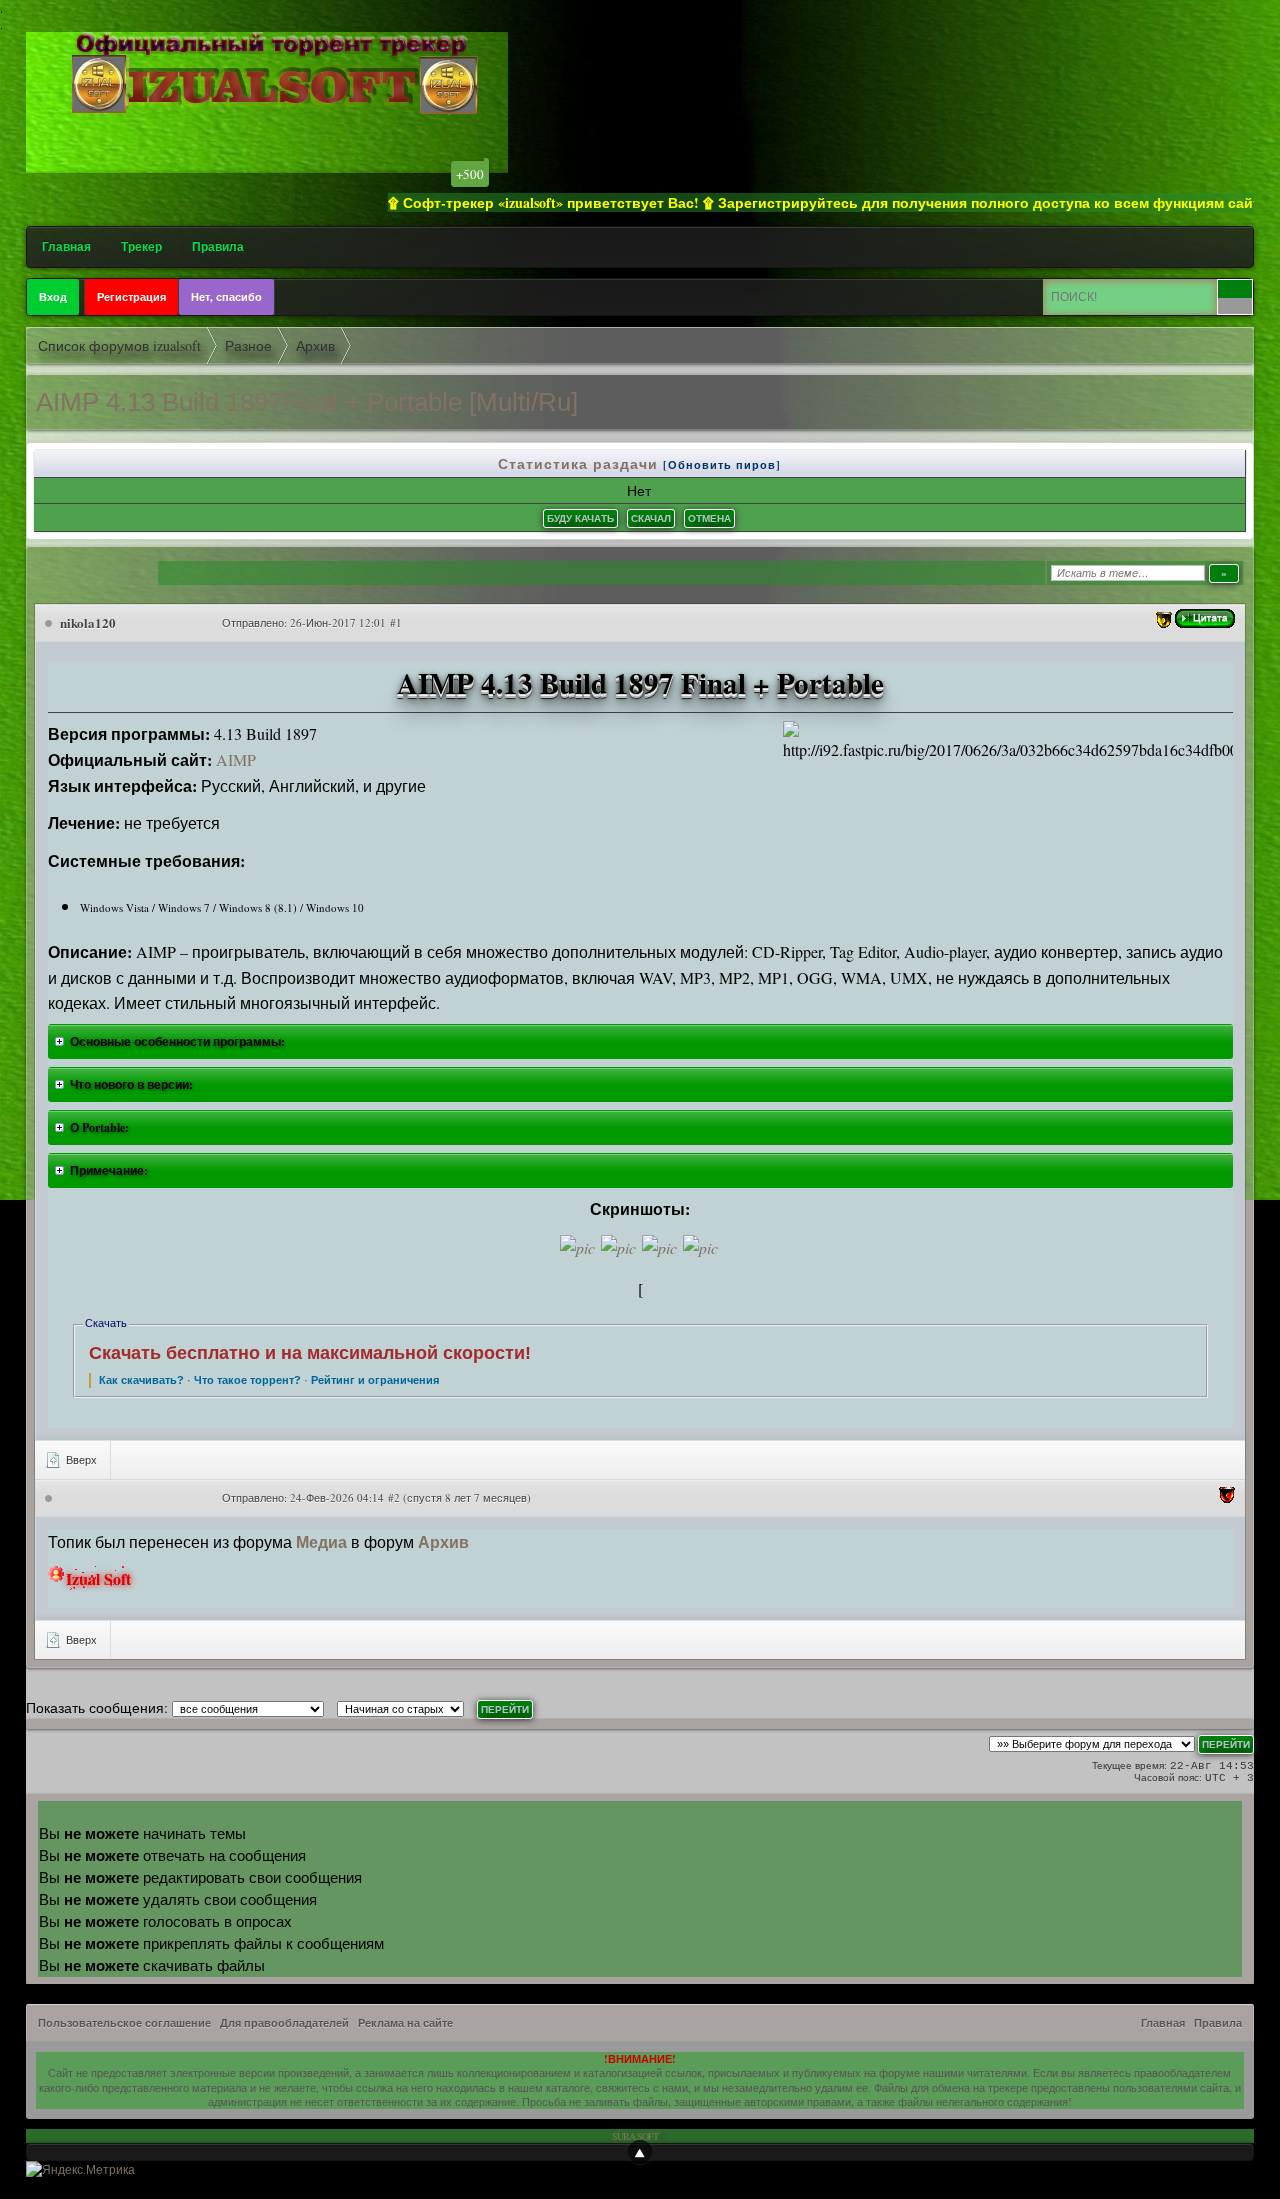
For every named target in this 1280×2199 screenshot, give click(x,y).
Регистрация (131, 297)
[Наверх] (640, 2152)
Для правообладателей (284, 2023)
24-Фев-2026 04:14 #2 (345, 1497)
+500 (470, 174)
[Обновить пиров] (722, 465)
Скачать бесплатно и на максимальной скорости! (310, 1353)
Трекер (141, 246)
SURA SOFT (635, 2136)
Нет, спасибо (226, 297)
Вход (53, 297)
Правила (218, 246)
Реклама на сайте (405, 2023)
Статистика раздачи (580, 463)
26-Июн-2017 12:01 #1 (346, 622)
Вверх (80, 1459)
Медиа (321, 1541)
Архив (443, 1541)
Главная (66, 246)
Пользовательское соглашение (124, 2023)
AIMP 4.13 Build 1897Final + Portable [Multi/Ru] (307, 402)
